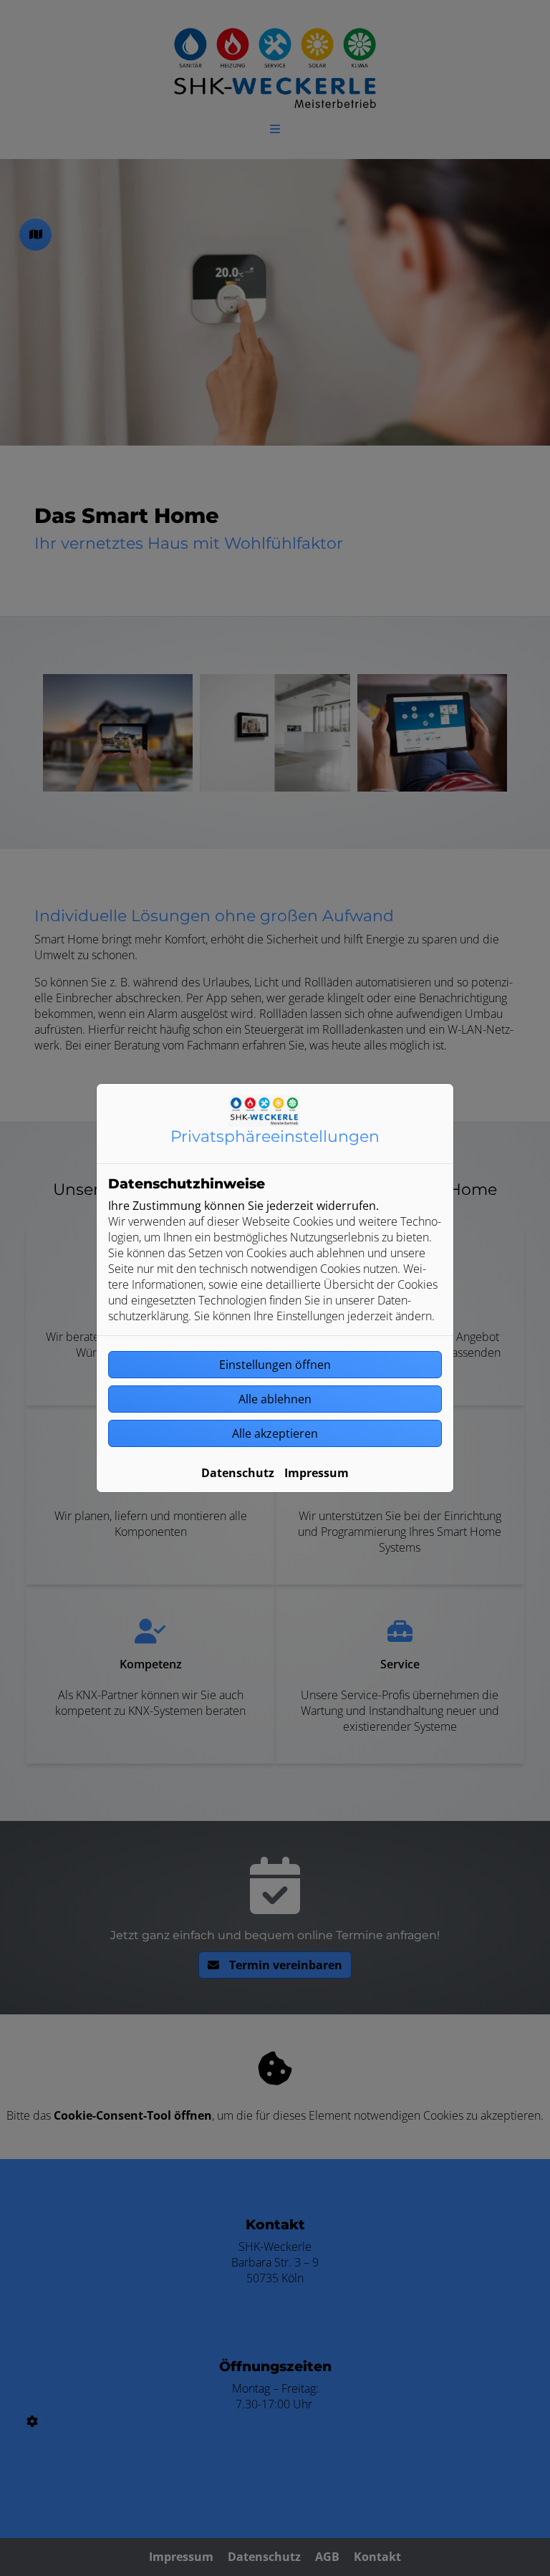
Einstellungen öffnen (275, 1365)
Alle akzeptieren (275, 1433)
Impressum (317, 1473)
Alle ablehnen (275, 1399)
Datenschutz (238, 1473)
